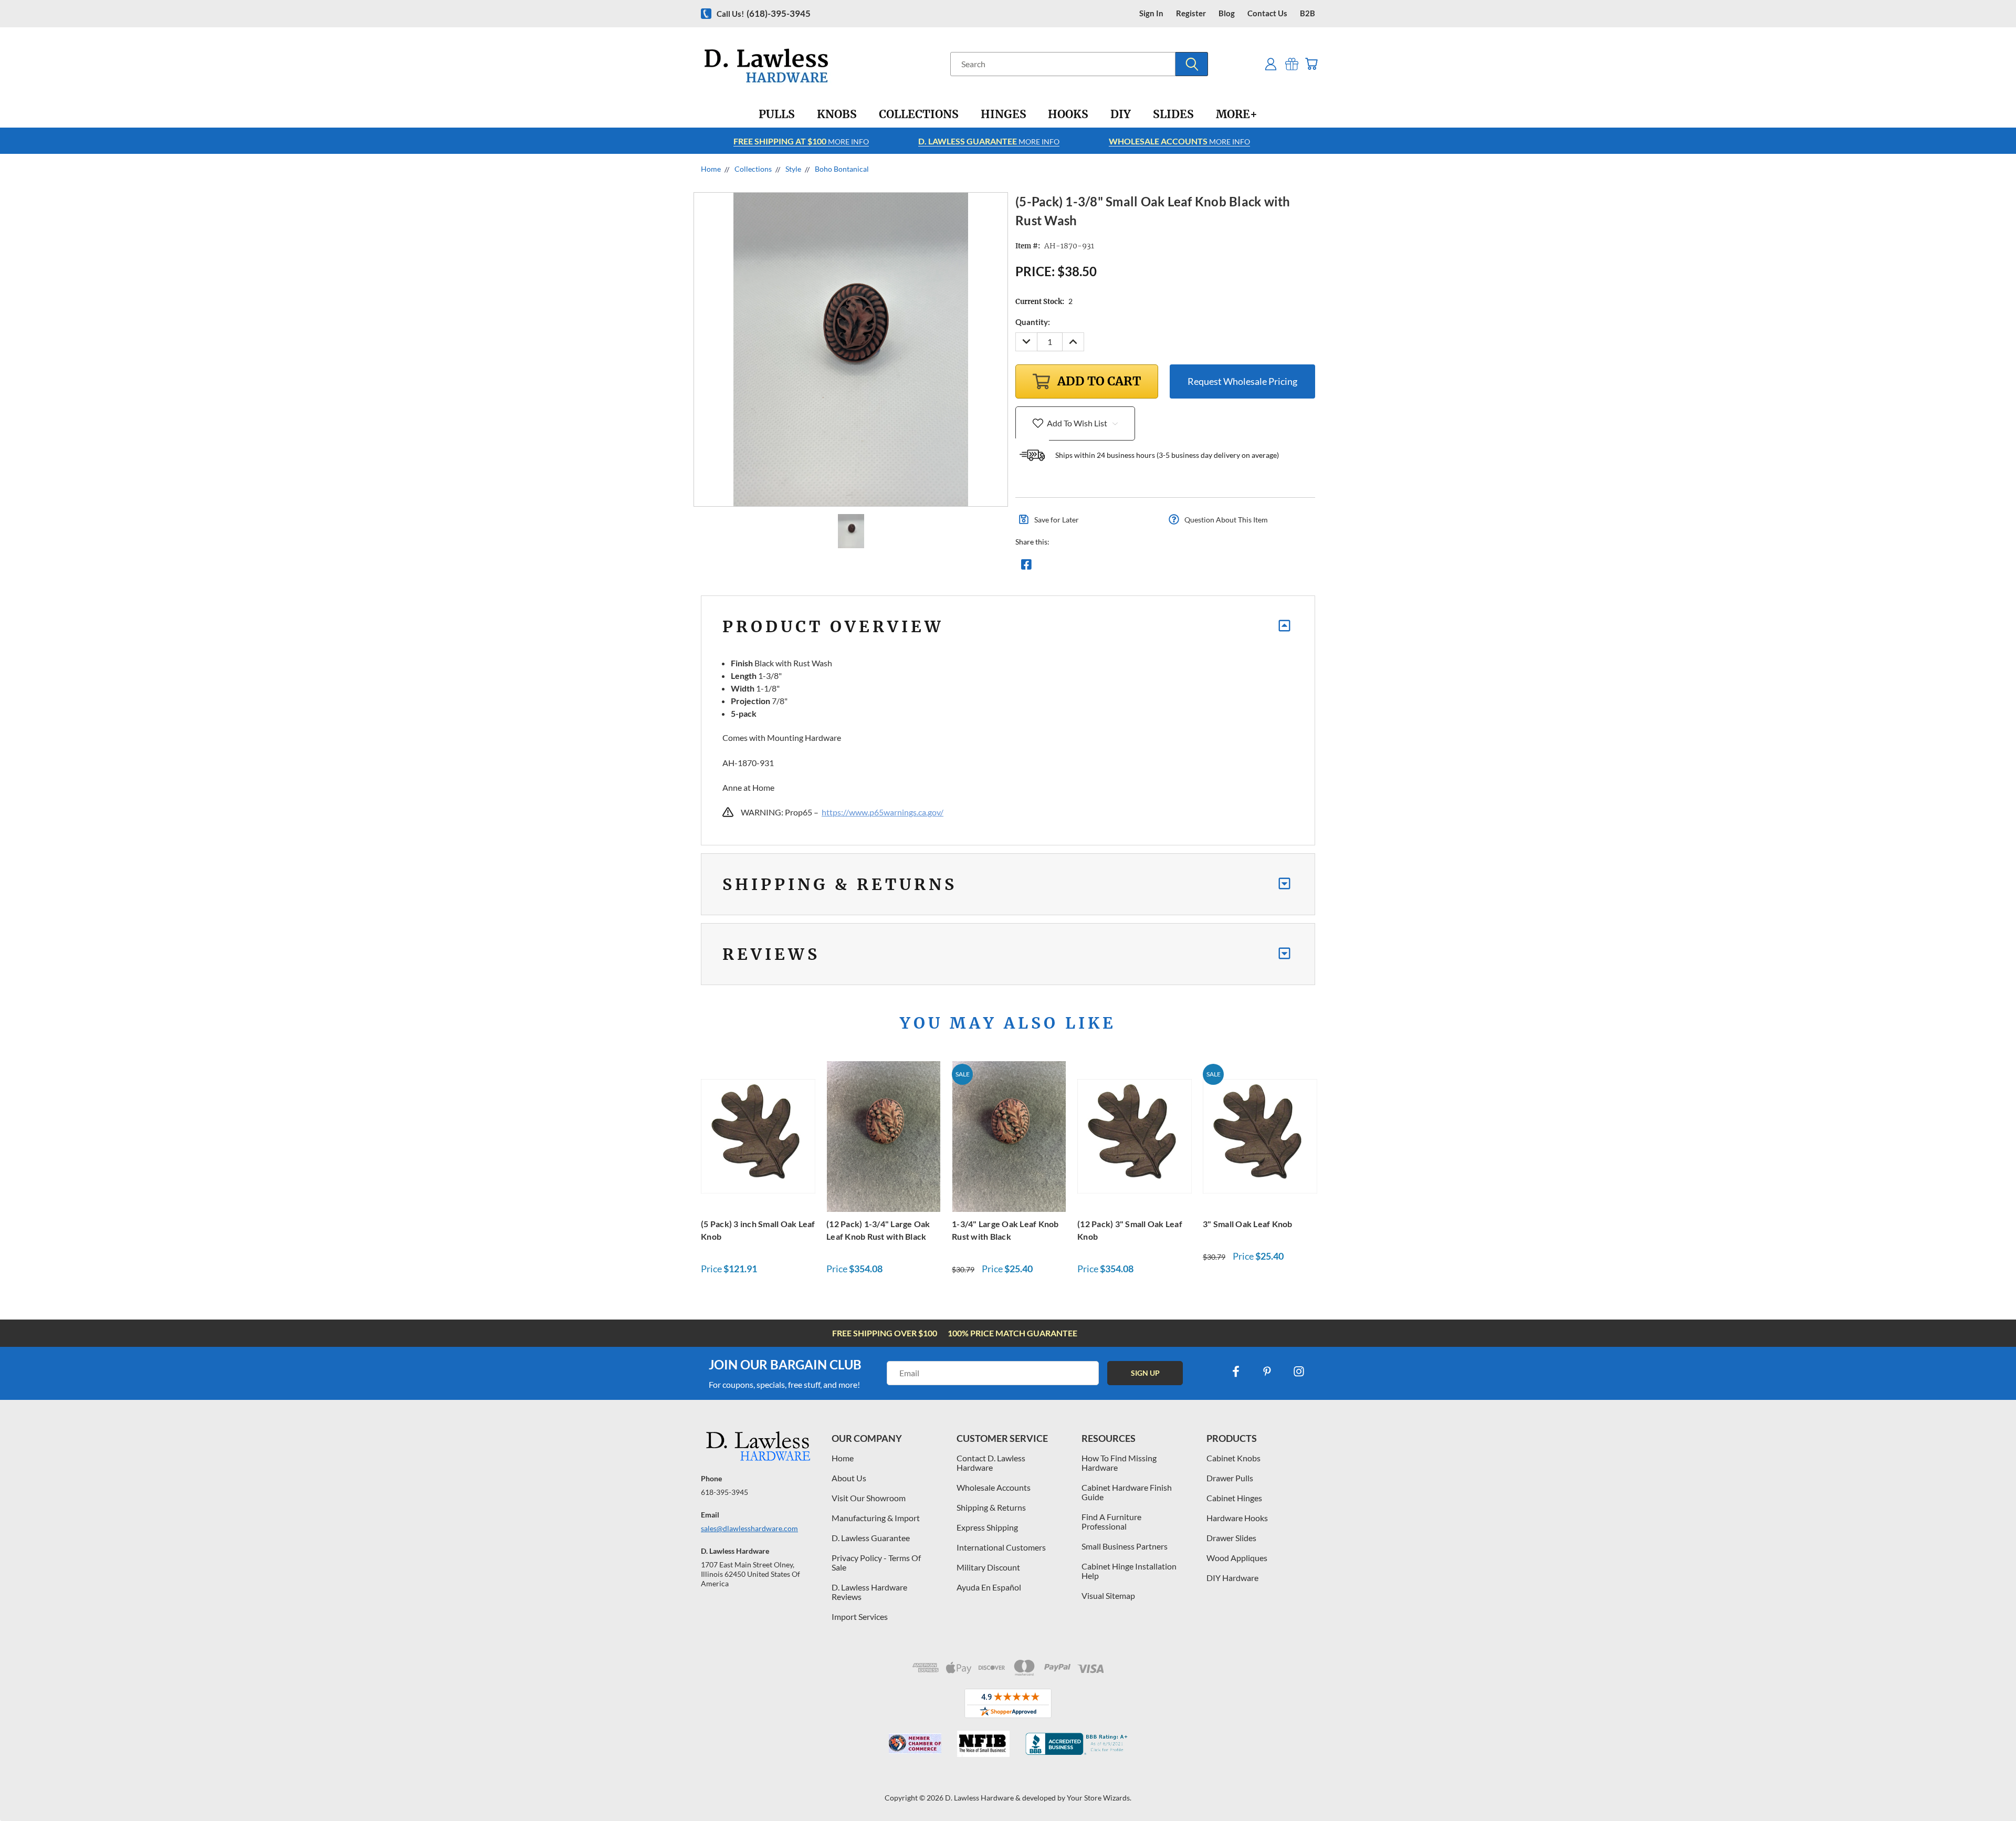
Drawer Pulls (1230, 1478)
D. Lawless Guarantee (871, 1538)
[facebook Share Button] (1026, 567)
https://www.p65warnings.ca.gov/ (883, 812)
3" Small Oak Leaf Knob (1248, 1224)
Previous (1988, 1788)
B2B (1308, 13)
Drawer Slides (1231, 1538)
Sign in (1151, 13)
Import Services (860, 1616)
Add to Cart (758, 1135)
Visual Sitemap (1108, 1595)
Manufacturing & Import (876, 1518)
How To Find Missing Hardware (1119, 1463)
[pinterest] (1267, 1372)
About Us (849, 1478)
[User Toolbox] (1271, 64)
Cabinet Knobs (1233, 1458)
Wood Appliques (1237, 1558)
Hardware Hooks (1237, 1518)
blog (1227, 13)
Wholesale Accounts (994, 1487)
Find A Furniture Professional (1111, 1521)
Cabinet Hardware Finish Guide (1127, 1492)
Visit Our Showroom (869, 1498)
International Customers (1001, 1547)
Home (843, 1458)
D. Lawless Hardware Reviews (869, 1592)
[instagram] (1299, 1372)
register (1191, 13)
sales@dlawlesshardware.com (749, 1528)
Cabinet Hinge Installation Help (1129, 1571)
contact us (1267, 13)
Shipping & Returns (991, 1507)
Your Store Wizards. (1099, 1798)
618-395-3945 (724, 1492)
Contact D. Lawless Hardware (991, 1463)
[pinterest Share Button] (1140, 567)
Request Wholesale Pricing (1242, 381)
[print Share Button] (1102, 567)
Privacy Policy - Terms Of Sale (876, 1562)
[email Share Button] (1064, 567)
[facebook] (1236, 1372)
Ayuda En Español (989, 1587)
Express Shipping (987, 1527)
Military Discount (988, 1567)
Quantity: (1033, 322)
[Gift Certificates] (1292, 64)
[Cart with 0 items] (1311, 64)
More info (801, 141)
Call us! (764, 13)
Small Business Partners (1125, 1546)
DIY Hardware (1232, 1578)
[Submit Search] (1192, 64)
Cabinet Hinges (1234, 1498)
